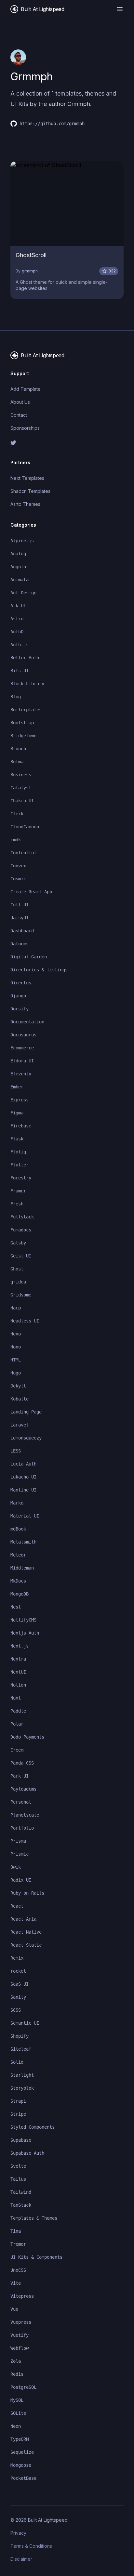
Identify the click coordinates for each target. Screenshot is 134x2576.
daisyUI (20, 918)
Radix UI (21, 1880)
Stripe (18, 2114)
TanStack (21, 2205)
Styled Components (33, 2127)
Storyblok (22, 2088)
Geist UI (21, 1256)
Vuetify (20, 2335)
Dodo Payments (27, 1737)
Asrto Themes (25, 504)
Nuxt (16, 1698)
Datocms (20, 944)
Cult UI (20, 905)
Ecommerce (22, 1048)
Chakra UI (22, 801)
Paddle (18, 1711)
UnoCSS (18, 2270)
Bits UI (20, 671)
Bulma (17, 762)
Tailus (18, 2179)
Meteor (18, 1555)
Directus (21, 983)
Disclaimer (21, 2559)
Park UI (20, 1776)
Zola (16, 2361)
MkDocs (18, 1581)
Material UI (25, 1516)
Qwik (16, 1867)
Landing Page (26, 1412)
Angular (20, 567)
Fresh (17, 1204)
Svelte (18, 2166)
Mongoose (21, 2465)
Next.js (20, 1646)
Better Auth (25, 658)
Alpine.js (22, 541)
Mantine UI (23, 1490)
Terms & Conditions (31, 2546)
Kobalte (20, 1399)
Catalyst (21, 788)
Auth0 (17, 632)
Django (18, 996)
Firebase (21, 1126)
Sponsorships (25, 428)
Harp (16, 1308)
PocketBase (23, 2478)
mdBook (18, 1529)
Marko (17, 1503)
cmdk (16, 840)
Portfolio (22, 1828)
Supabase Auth (27, 2153)
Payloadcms (23, 1789)
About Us (20, 402)
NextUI (18, 1672)
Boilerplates (26, 710)
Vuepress (21, 2322)
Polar (17, 1724)
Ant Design (23, 593)
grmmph (30, 271)
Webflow (20, 2348)
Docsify (20, 1009)
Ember (17, 1087)
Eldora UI (22, 1061)
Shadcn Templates (30, 491)
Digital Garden (29, 957)
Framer (18, 1191)
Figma (17, 1113)
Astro (17, 619)
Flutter (20, 1165)
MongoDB (20, 1594)
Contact (19, 415)
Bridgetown (23, 736)
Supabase (21, 2140)
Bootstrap (22, 723)
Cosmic (18, 879)
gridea (18, 1282)
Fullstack (22, 1217)
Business (21, 775)
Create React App (31, 892)
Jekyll (18, 1386)
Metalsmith (23, 1542)
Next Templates (27, 478)
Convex (18, 866)
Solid (17, 2062)
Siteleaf (21, 2049)
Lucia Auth (23, 1464)
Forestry (21, 1178)
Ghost (17, 1269)
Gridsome (21, 1295)
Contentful (23, 853)
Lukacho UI (23, 1477)
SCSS (16, 2010)
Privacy (18, 2533)
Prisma (18, 1841)
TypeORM (20, 2439)
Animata (20, 580)
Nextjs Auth (25, 1633)
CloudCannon (25, 827)
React (17, 1906)
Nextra (18, 1659)
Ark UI (18, 606)
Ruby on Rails (27, 1893)
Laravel (20, 1425)
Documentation (27, 1022)
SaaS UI (20, 1984)
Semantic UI (25, 2023)
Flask (17, 1139)
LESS (16, 1451)
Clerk (17, 814)
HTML (16, 1360)
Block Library (27, 684)
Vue (14, 2309)
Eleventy (21, 1074)
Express (20, 1100)
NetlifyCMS (23, 1620)
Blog (16, 697)
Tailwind (21, 2192)
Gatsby (18, 1243)
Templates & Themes (34, 2218)
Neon (16, 2426)
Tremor (18, 2244)
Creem (17, 1750)
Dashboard (22, 931)
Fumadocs (21, 1230)
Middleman (22, 1568)
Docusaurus (23, 1035)
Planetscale (25, 1815)
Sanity (18, 1997)
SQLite (18, 2413)
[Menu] (120, 9)
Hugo (16, 1373)
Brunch (18, 749)
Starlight (22, 2075)
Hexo (16, 1334)
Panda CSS (22, 1763)
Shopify (20, 2036)
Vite (16, 2283)
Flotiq (18, 1152)
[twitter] (67, 443)
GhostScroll (31, 255)
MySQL (17, 2400)
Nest (16, 1607)
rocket (18, 1971)
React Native (26, 1932)
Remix (17, 1958)
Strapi (18, 2101)
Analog (18, 554)
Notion (18, 1685)
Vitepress (22, 2296)
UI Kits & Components (36, 2257)
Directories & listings (39, 970)
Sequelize (22, 2452)
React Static (26, 1945)
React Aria (23, 1919)
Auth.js (20, 645)
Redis (17, 2374)
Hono (16, 1347)
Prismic (20, 1854)
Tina (16, 2231)
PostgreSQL (23, 2387)
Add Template (26, 389)
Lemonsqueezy (26, 1438)
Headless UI (25, 1321)
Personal (21, 1802)
